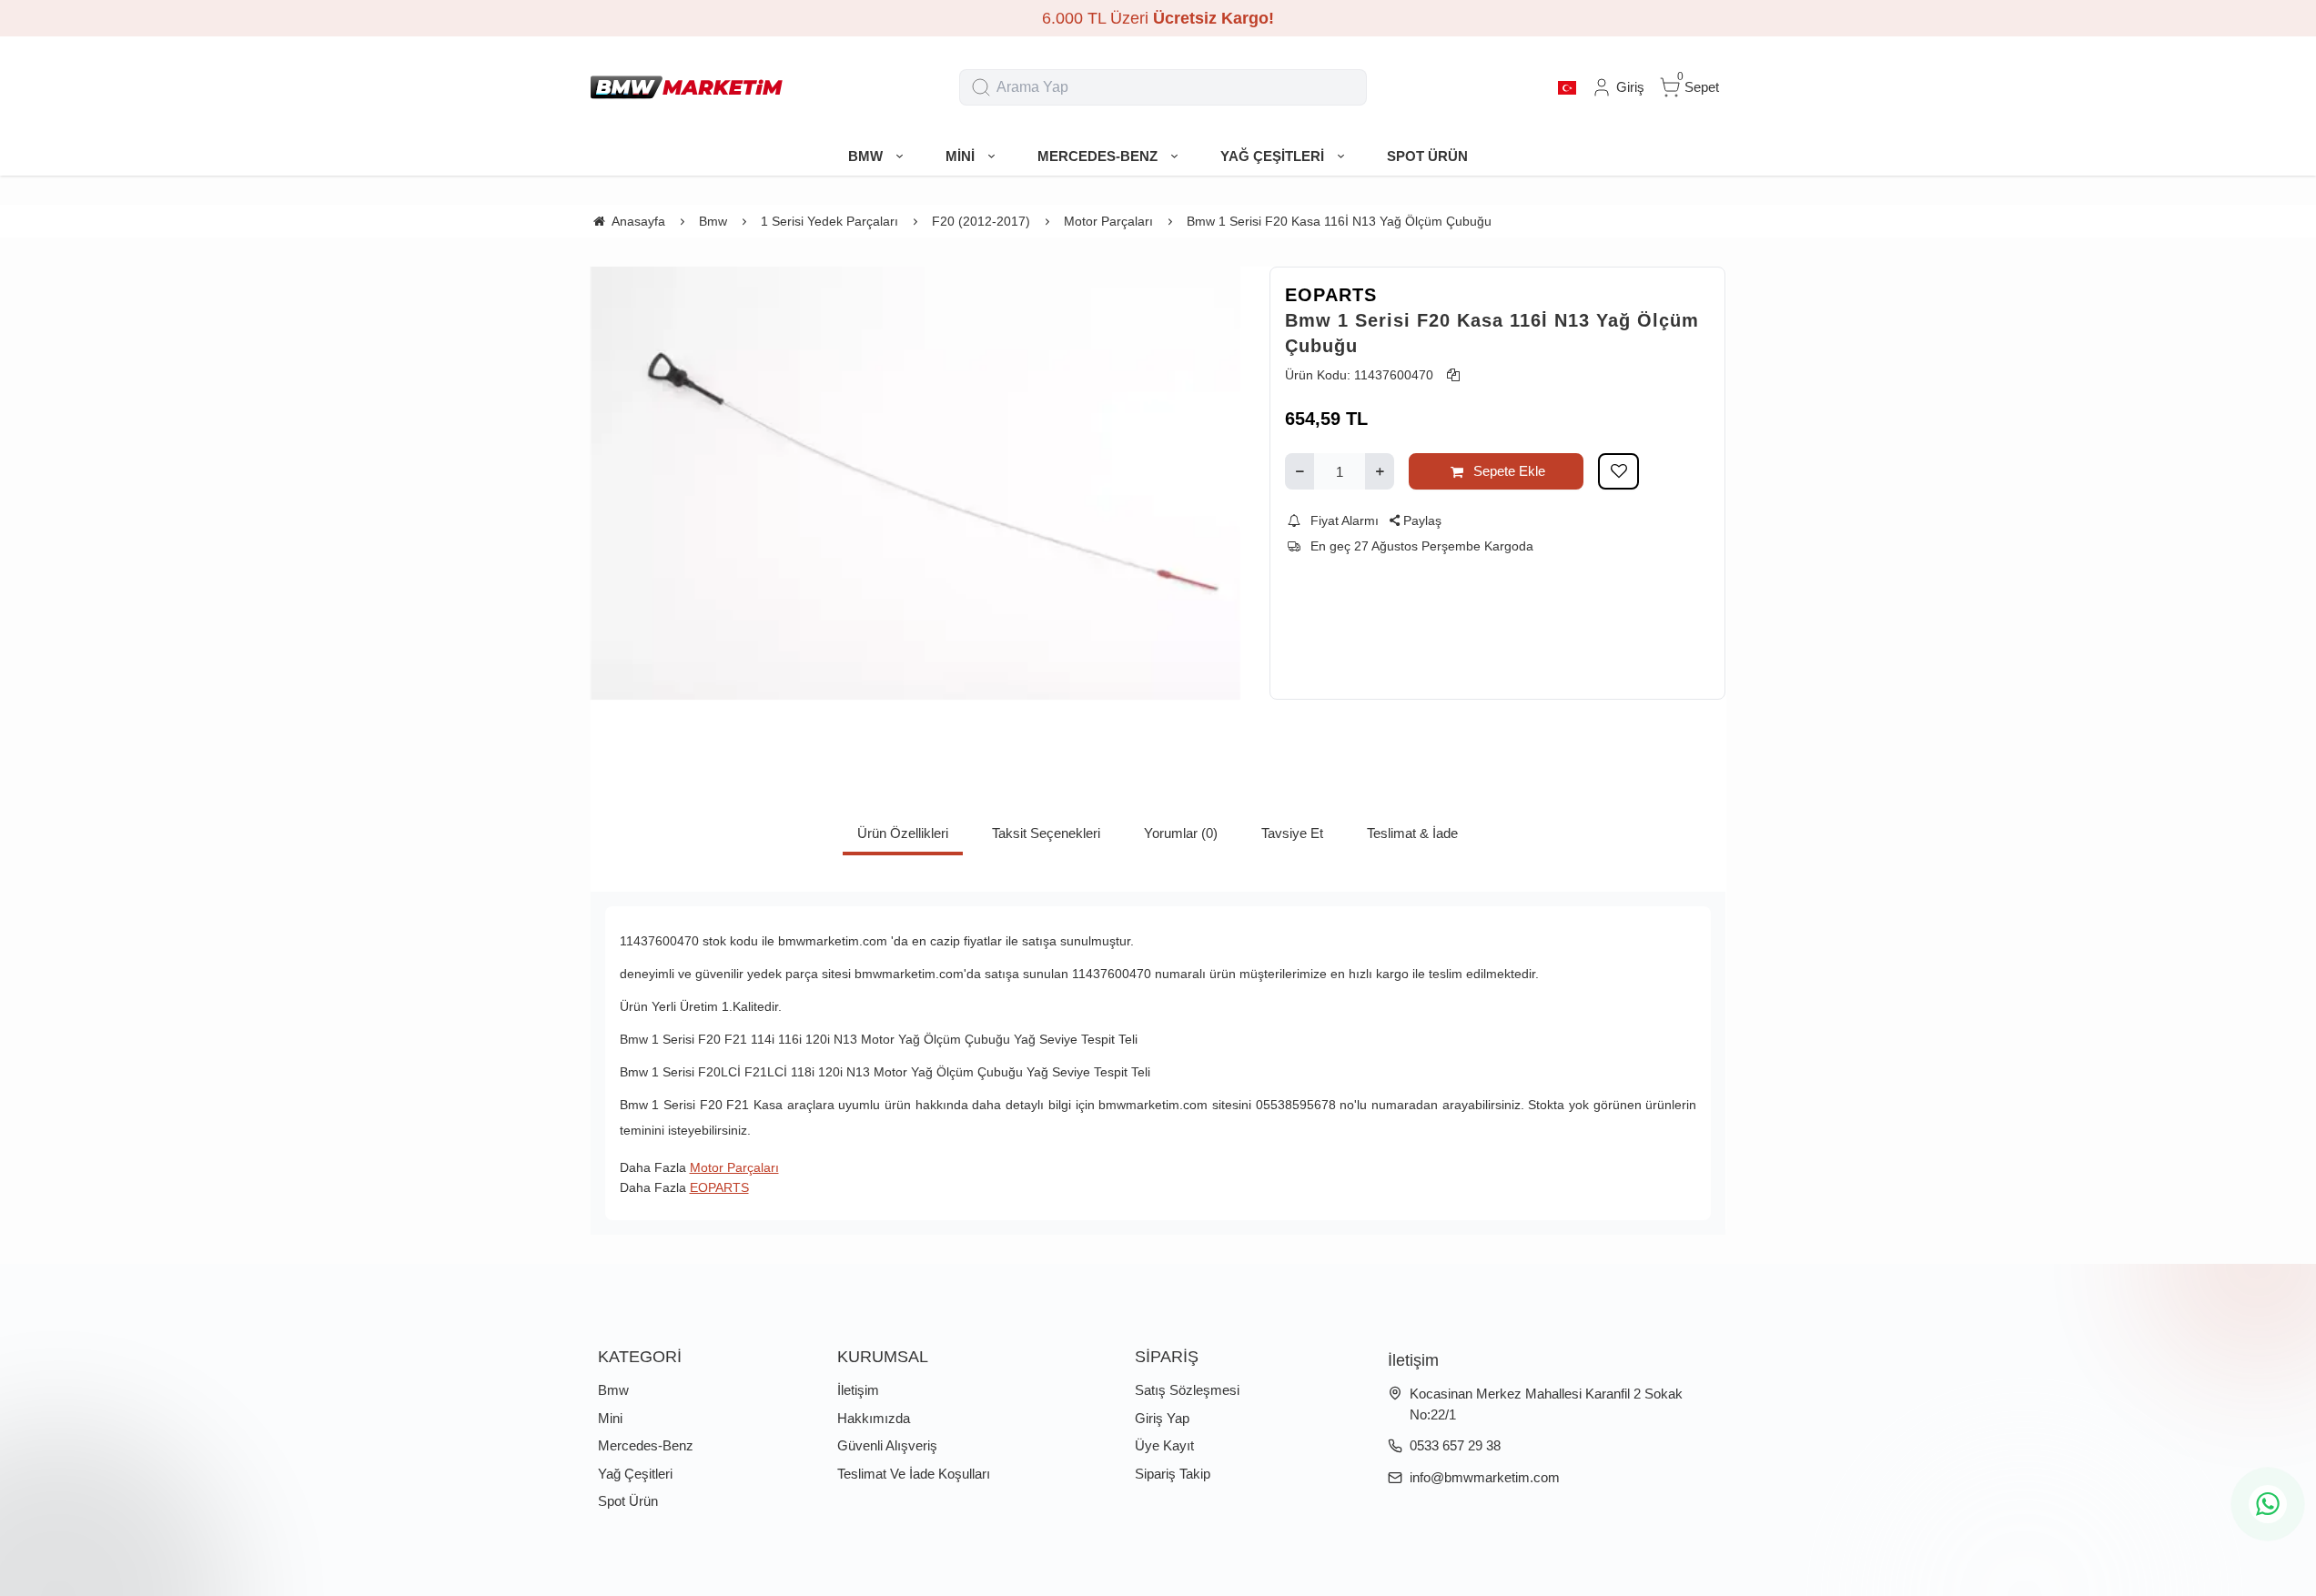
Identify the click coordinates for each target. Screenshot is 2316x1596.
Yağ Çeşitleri (635, 1474)
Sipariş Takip (1173, 1474)
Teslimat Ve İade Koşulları (914, 1474)
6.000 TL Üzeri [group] (1158, 18)
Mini (610, 1418)
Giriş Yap (1162, 1418)
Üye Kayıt (1164, 1445)
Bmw (613, 1390)
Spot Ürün (628, 1501)
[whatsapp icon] (2268, 1504)
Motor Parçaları (734, 1167)
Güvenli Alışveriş (887, 1445)
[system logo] (687, 87)
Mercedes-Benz (646, 1445)
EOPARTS (1331, 295)
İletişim (858, 1390)
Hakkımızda (874, 1418)
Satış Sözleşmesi (1187, 1390)
